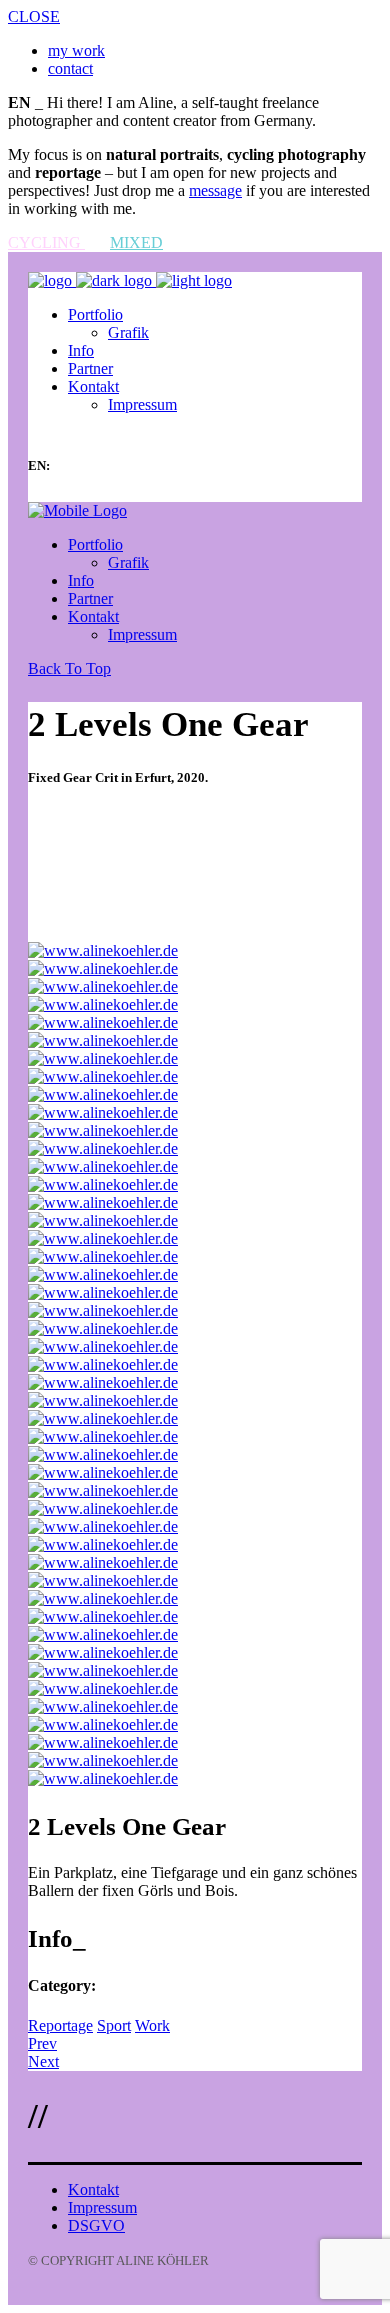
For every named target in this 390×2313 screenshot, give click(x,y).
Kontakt (93, 2189)
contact (70, 68)
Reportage (60, 2025)
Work (152, 2025)
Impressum (102, 2207)
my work (76, 50)
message (215, 190)
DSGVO (96, 2225)
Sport (114, 2025)
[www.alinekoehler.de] (103, 950)
